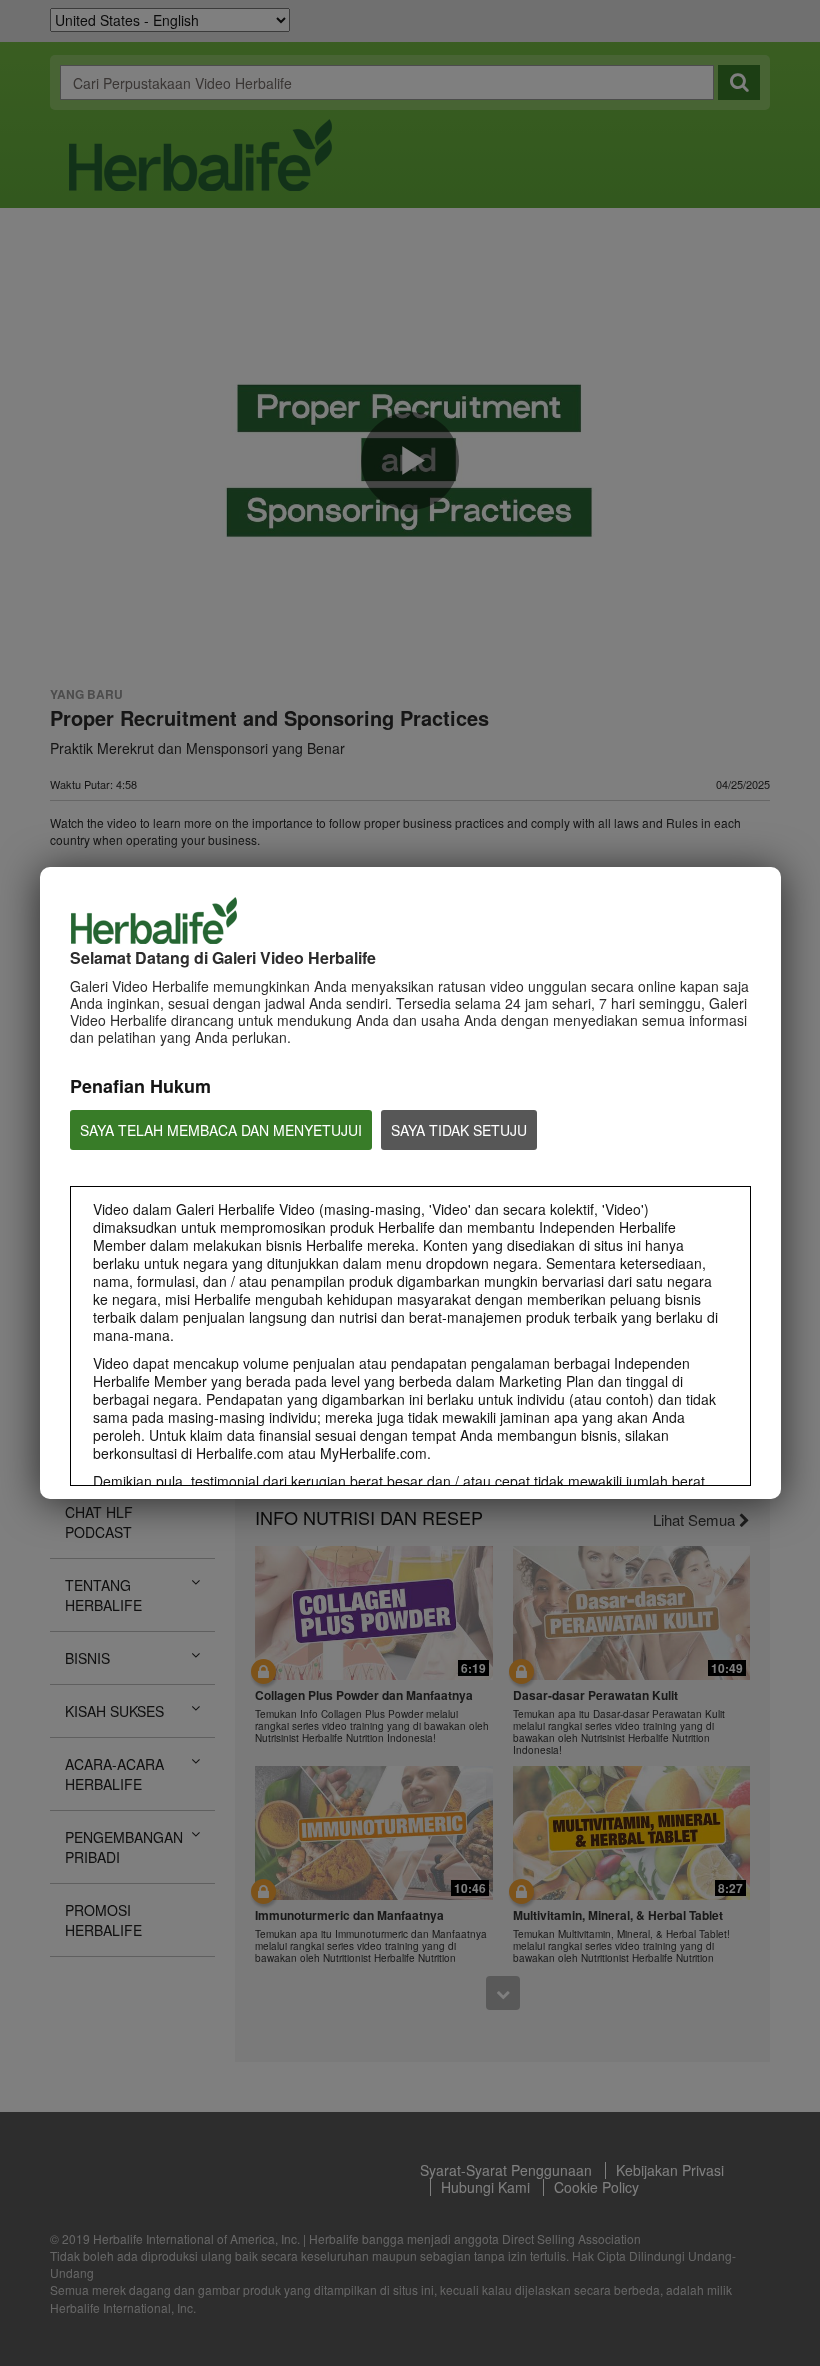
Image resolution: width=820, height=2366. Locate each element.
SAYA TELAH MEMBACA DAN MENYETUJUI (221, 1130)
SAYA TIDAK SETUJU (459, 1130)
